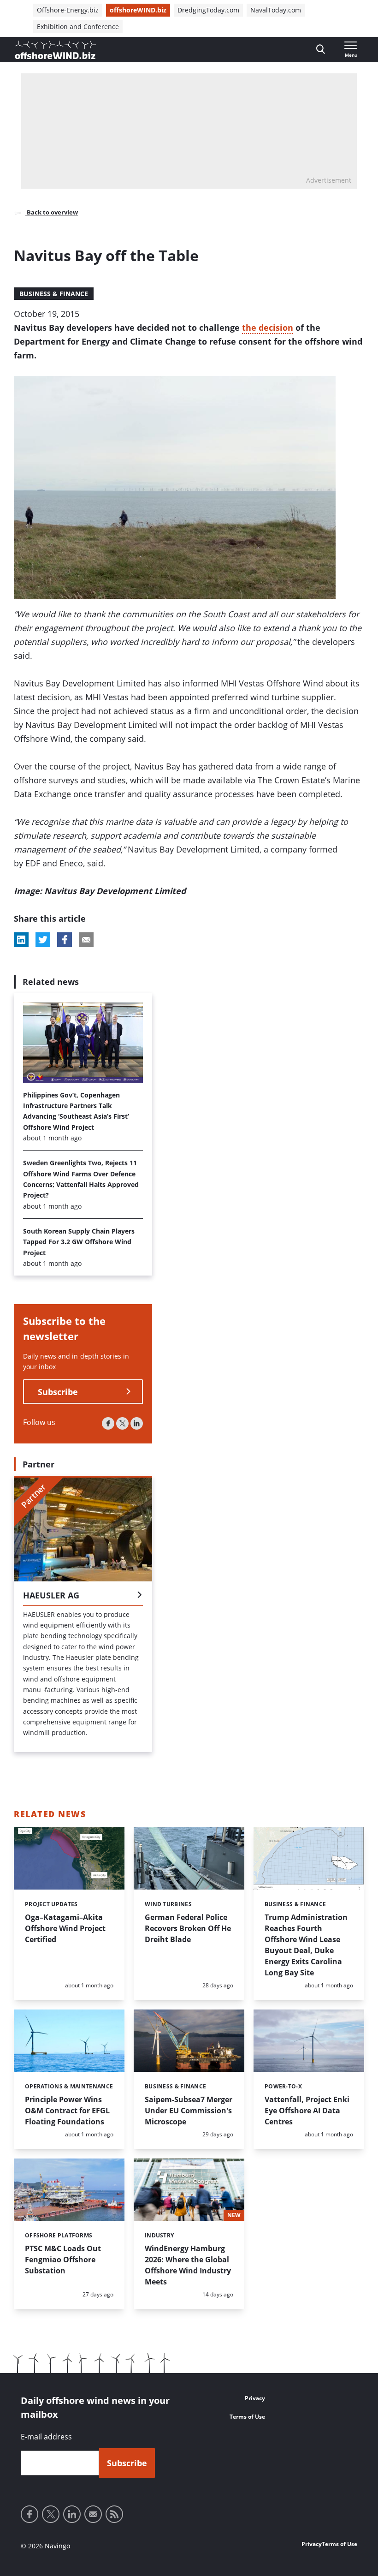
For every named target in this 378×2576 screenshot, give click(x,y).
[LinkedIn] (137, 1423)
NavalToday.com (276, 10)
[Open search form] (321, 50)
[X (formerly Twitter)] (122, 1423)
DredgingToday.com (208, 10)
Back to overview (52, 212)
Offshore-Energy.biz (68, 10)
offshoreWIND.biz (138, 10)
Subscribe (58, 1392)
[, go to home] (55, 50)
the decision (268, 328)
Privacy (255, 2398)
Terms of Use (247, 2417)
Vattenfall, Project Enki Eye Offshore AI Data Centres (307, 2111)
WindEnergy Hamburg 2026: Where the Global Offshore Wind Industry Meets (188, 2265)
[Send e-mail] (93, 2514)
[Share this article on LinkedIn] (21, 940)
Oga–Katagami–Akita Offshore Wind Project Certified (65, 1928)
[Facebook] (108, 1423)
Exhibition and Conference (78, 27)
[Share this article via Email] (86, 940)
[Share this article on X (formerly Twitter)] (43, 940)
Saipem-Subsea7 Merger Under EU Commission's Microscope (189, 2111)
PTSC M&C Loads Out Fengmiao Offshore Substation (63, 2260)
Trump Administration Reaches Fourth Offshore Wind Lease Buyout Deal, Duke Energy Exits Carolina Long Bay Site (306, 1945)
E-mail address (46, 2437)
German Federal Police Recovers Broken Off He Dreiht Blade (188, 1928)
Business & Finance (54, 294)
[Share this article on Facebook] (65, 940)
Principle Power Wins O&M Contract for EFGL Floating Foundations (67, 2111)
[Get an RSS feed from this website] (114, 2514)
